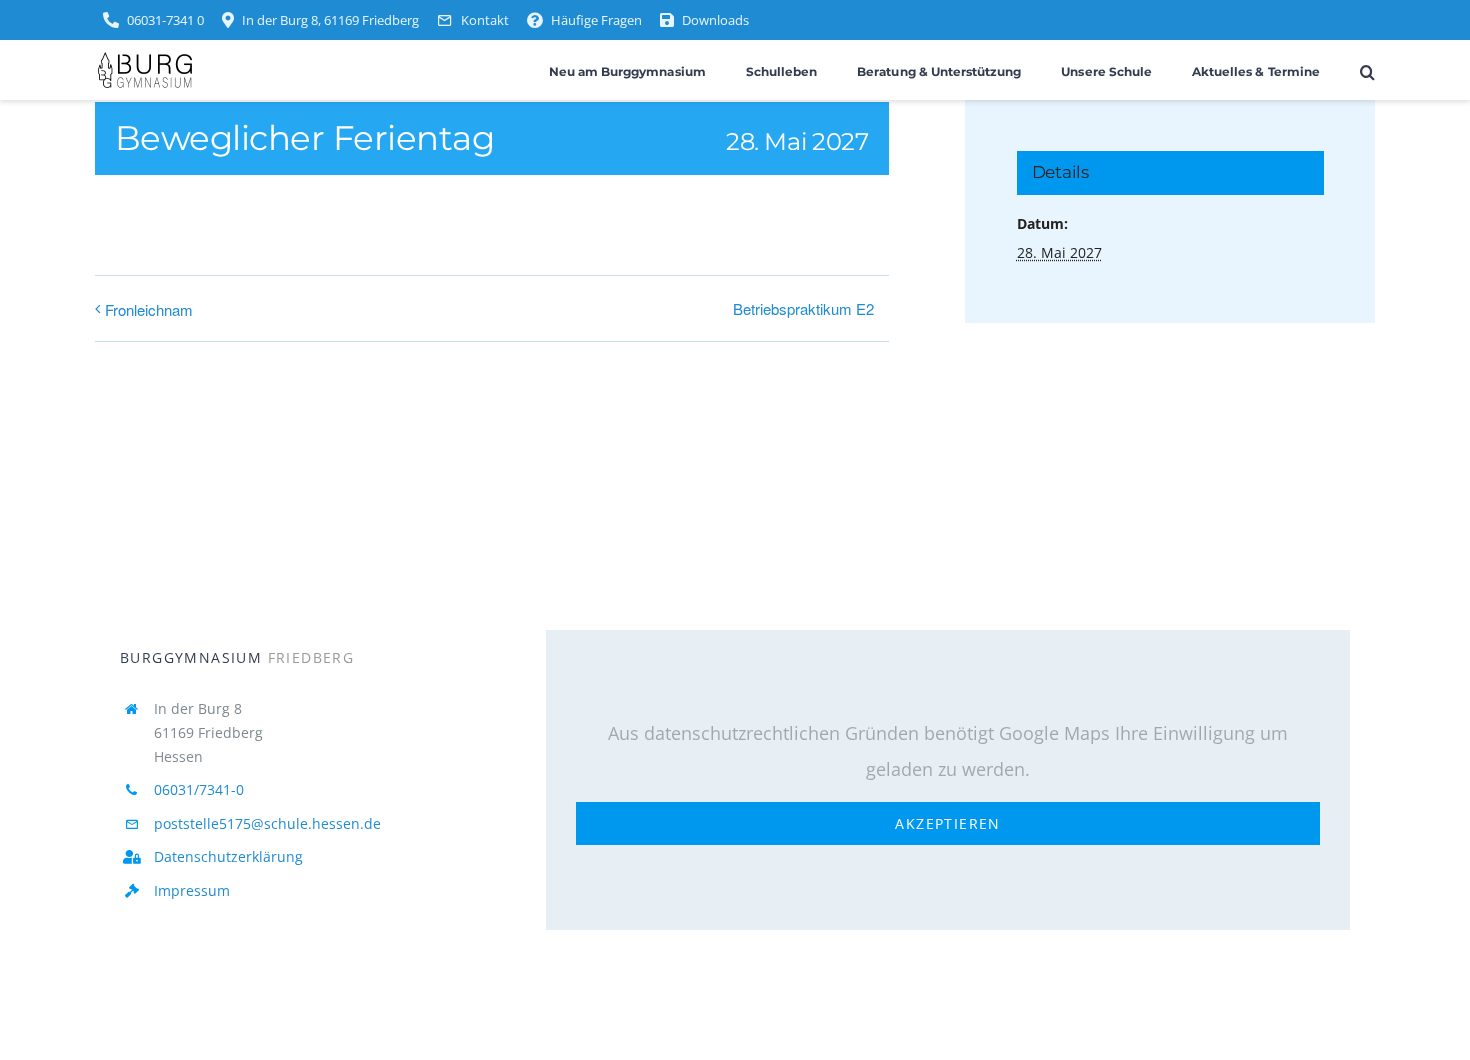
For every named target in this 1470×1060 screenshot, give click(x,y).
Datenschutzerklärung (228, 856)
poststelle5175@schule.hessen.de (267, 823)
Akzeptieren (947, 823)
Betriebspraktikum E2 (803, 308)
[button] (1367, 70)
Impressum (192, 890)
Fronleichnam (149, 309)
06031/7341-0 (199, 789)
